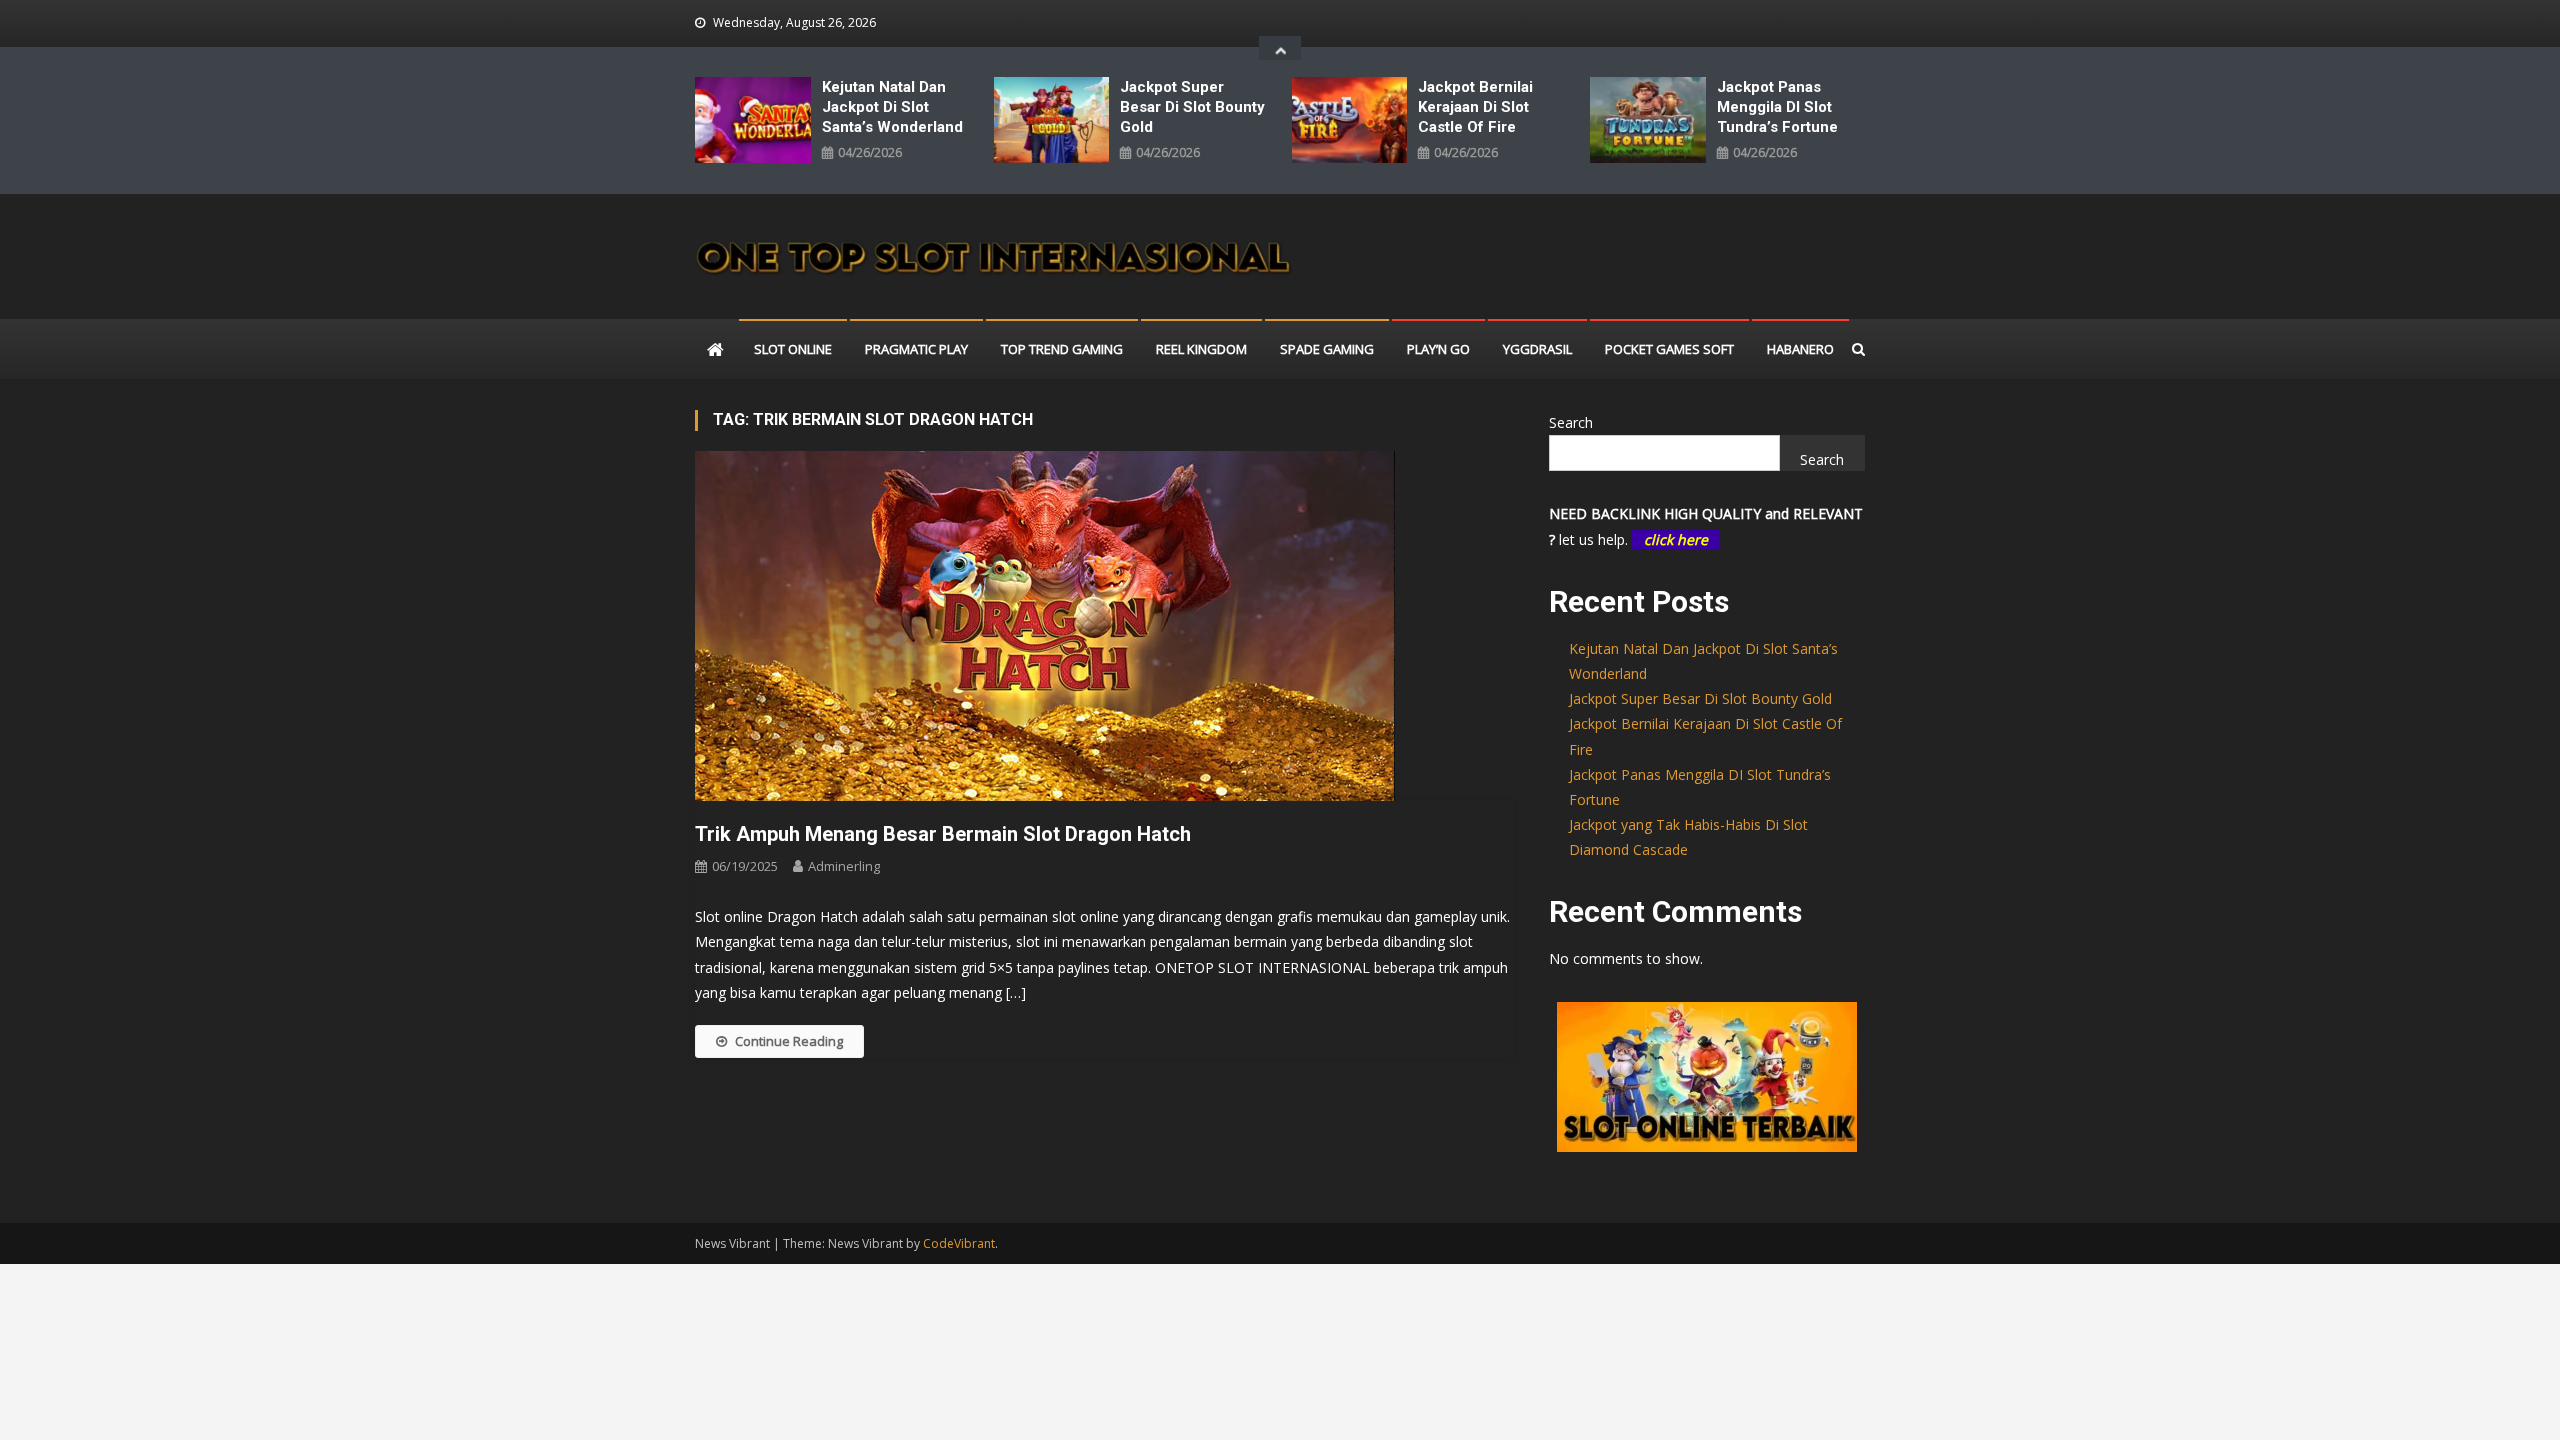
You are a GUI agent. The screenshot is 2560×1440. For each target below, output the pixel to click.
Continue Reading (789, 1041)
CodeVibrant (959, 1243)
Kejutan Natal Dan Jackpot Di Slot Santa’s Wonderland (892, 107)
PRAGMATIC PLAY (916, 349)
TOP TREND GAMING (1062, 349)
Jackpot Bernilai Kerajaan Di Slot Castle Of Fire (1475, 107)
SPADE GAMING (1327, 349)
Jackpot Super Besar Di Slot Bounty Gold (1192, 107)
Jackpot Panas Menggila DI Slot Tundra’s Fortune (1777, 107)
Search (1571, 422)
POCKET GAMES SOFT (1669, 349)
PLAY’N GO (1438, 349)
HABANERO (1800, 349)
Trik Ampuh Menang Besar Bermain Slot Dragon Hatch (943, 834)
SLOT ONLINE (793, 349)
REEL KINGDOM (1201, 349)
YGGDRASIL (1537, 349)
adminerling (844, 866)
